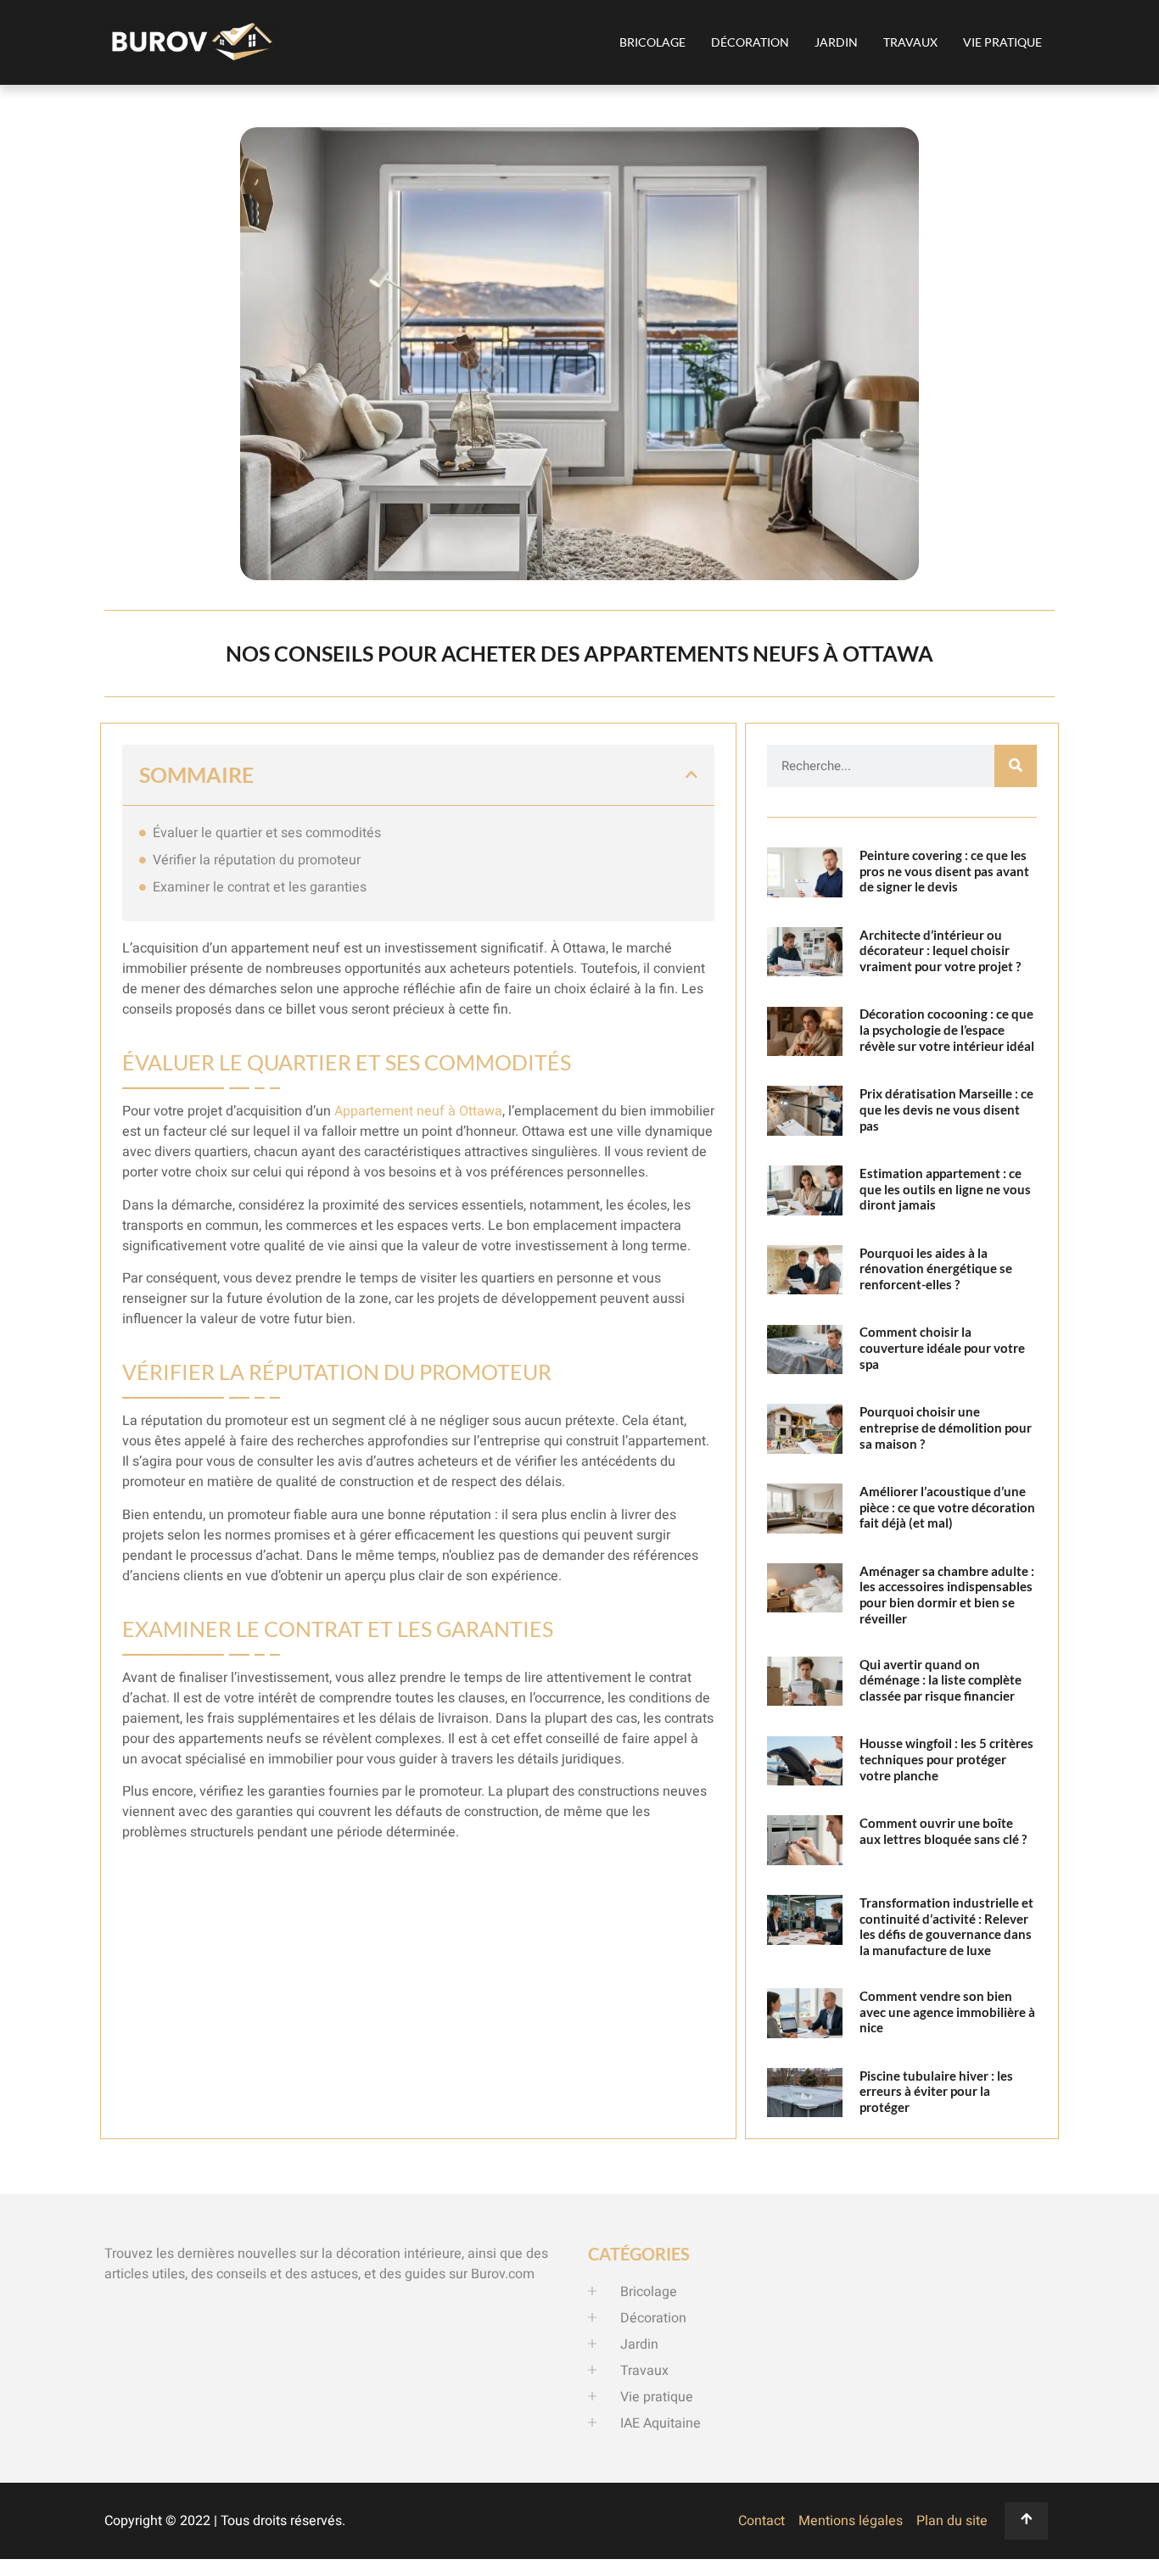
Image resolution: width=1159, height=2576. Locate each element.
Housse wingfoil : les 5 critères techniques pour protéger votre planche (946, 1759)
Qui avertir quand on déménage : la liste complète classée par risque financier (941, 1680)
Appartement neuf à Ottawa (418, 1111)
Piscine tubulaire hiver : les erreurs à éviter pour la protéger (936, 2092)
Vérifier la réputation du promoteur (257, 860)
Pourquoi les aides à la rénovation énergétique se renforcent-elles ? (936, 1269)
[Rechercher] (1016, 766)
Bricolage (652, 42)
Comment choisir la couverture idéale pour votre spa (942, 1348)
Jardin (836, 42)
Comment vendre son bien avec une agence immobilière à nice (947, 2012)
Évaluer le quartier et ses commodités (267, 833)
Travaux (910, 42)
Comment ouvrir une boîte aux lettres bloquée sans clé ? (943, 1831)
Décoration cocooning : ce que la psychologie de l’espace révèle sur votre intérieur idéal (947, 1030)
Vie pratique (1002, 42)
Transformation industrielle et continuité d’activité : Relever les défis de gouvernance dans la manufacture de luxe (946, 1926)
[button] (691, 774)
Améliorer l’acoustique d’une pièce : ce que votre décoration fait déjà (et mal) (947, 1507)
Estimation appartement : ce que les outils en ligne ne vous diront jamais (945, 1189)
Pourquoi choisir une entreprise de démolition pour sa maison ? (946, 1428)
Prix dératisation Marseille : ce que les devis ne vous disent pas (946, 1109)
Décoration (750, 42)
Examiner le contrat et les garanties (260, 887)
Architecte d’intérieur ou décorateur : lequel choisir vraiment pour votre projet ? (940, 951)
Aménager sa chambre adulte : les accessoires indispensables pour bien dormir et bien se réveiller (947, 1595)
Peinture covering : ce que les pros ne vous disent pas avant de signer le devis (944, 871)
